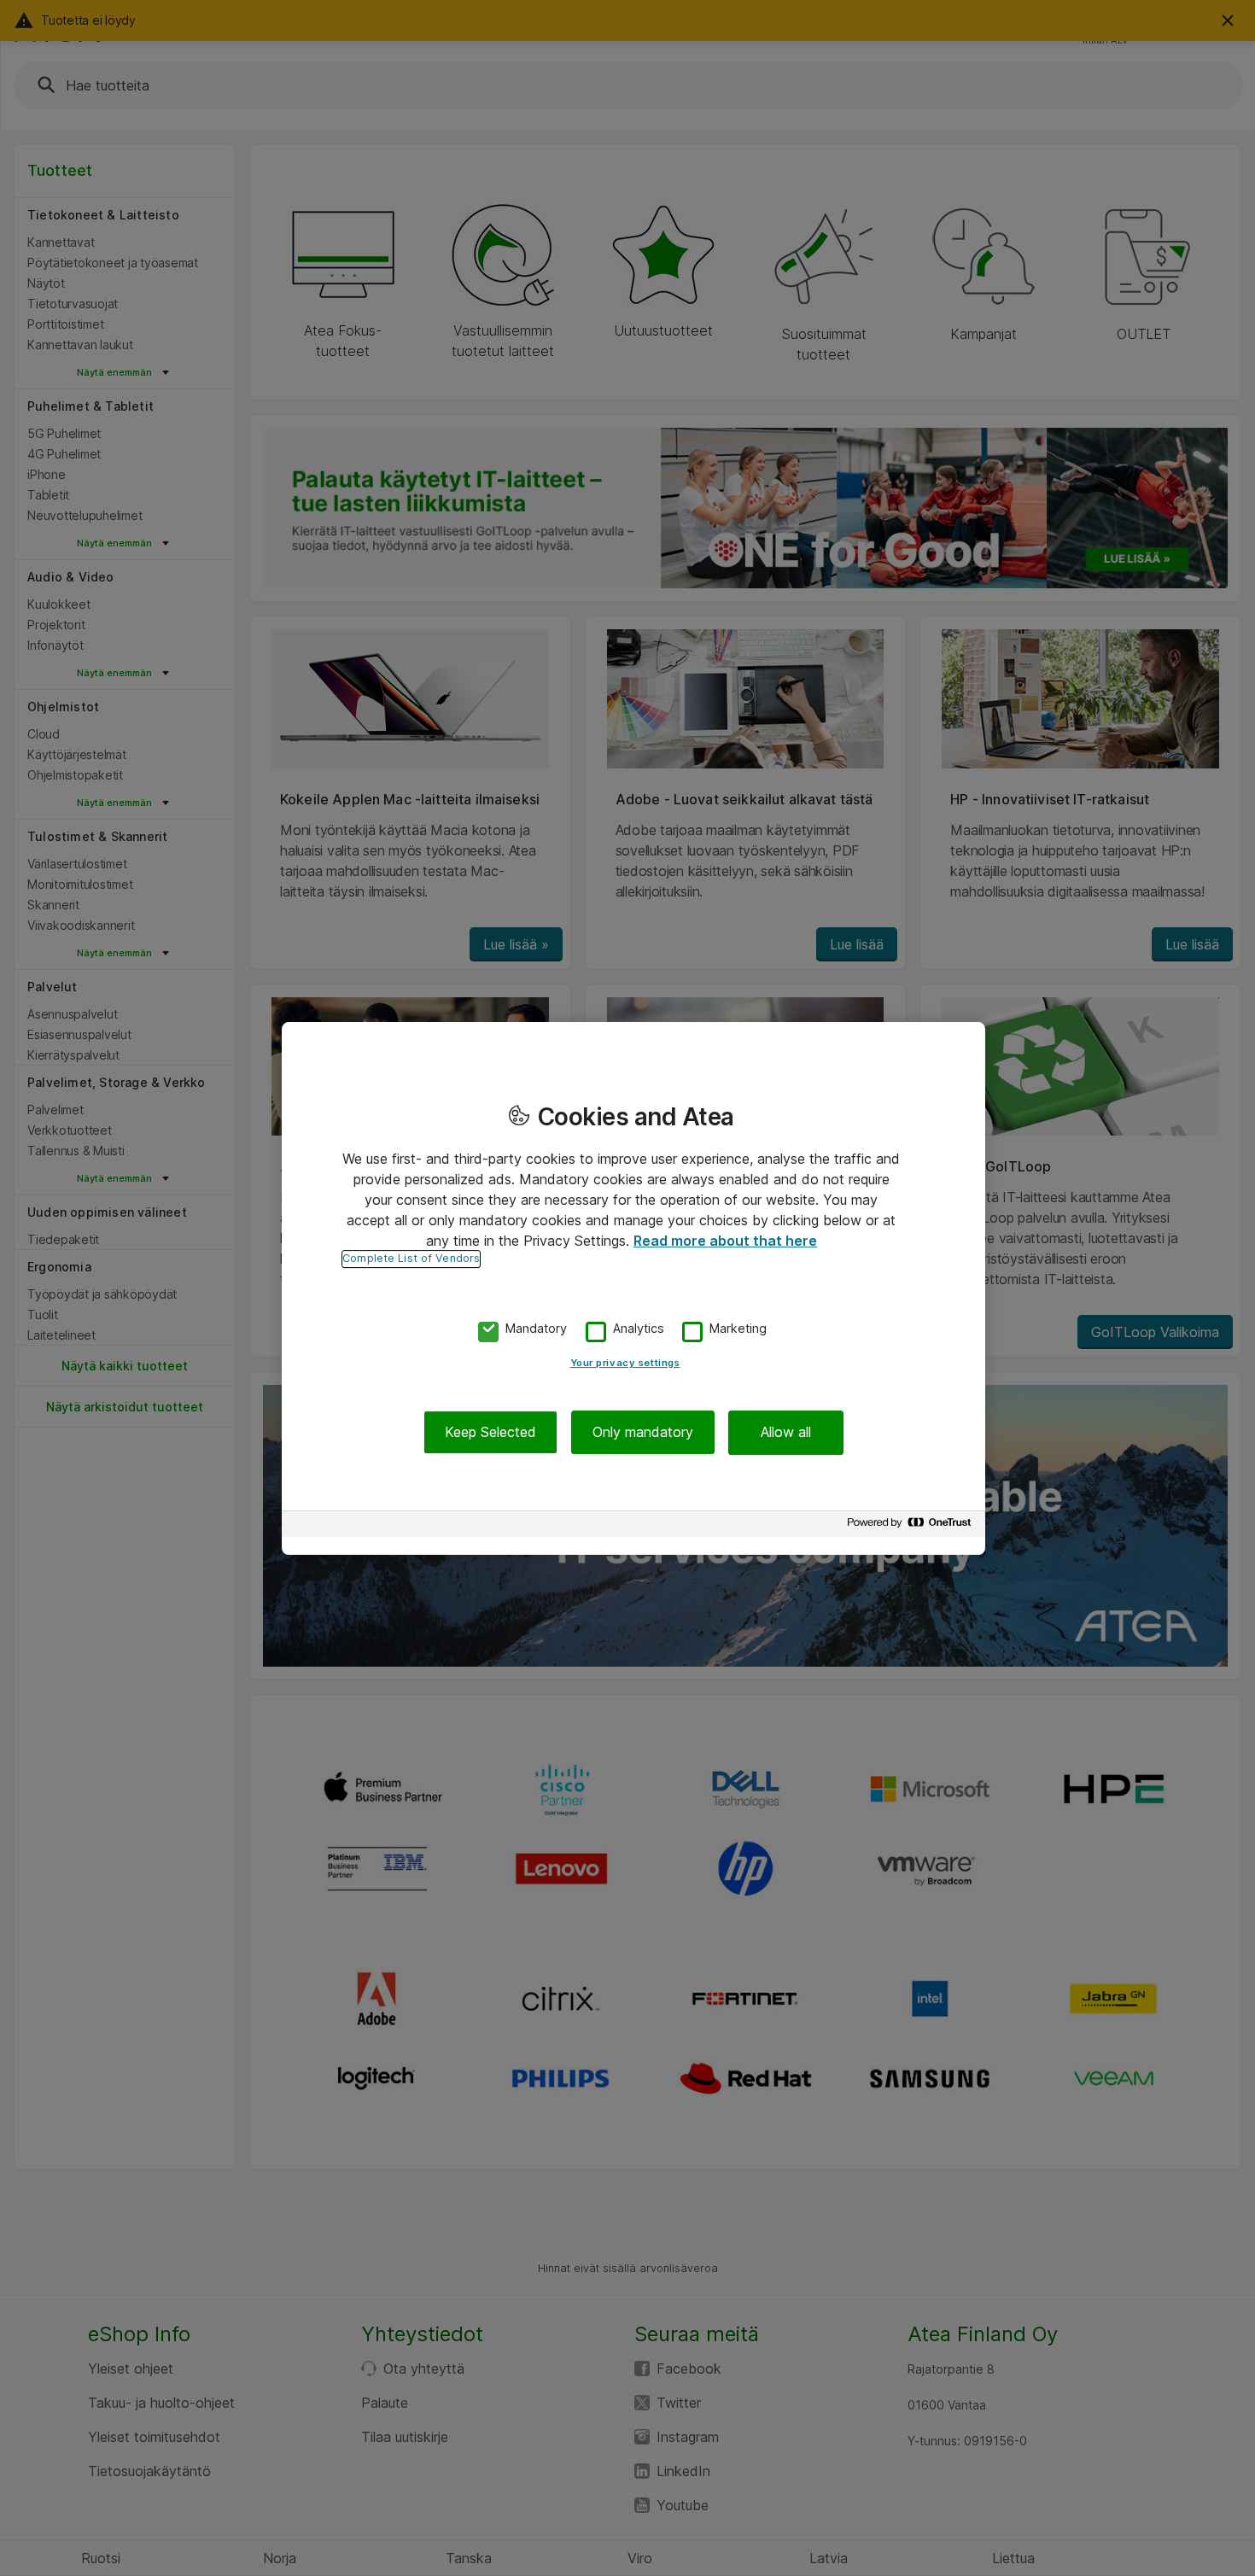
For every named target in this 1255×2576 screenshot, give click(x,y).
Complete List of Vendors (411, 1258)
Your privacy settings (625, 1363)
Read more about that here (725, 1241)
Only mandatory (643, 1432)
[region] (633, 1288)
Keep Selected (490, 1432)
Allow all (786, 1432)
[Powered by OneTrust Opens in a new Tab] (912, 1526)
